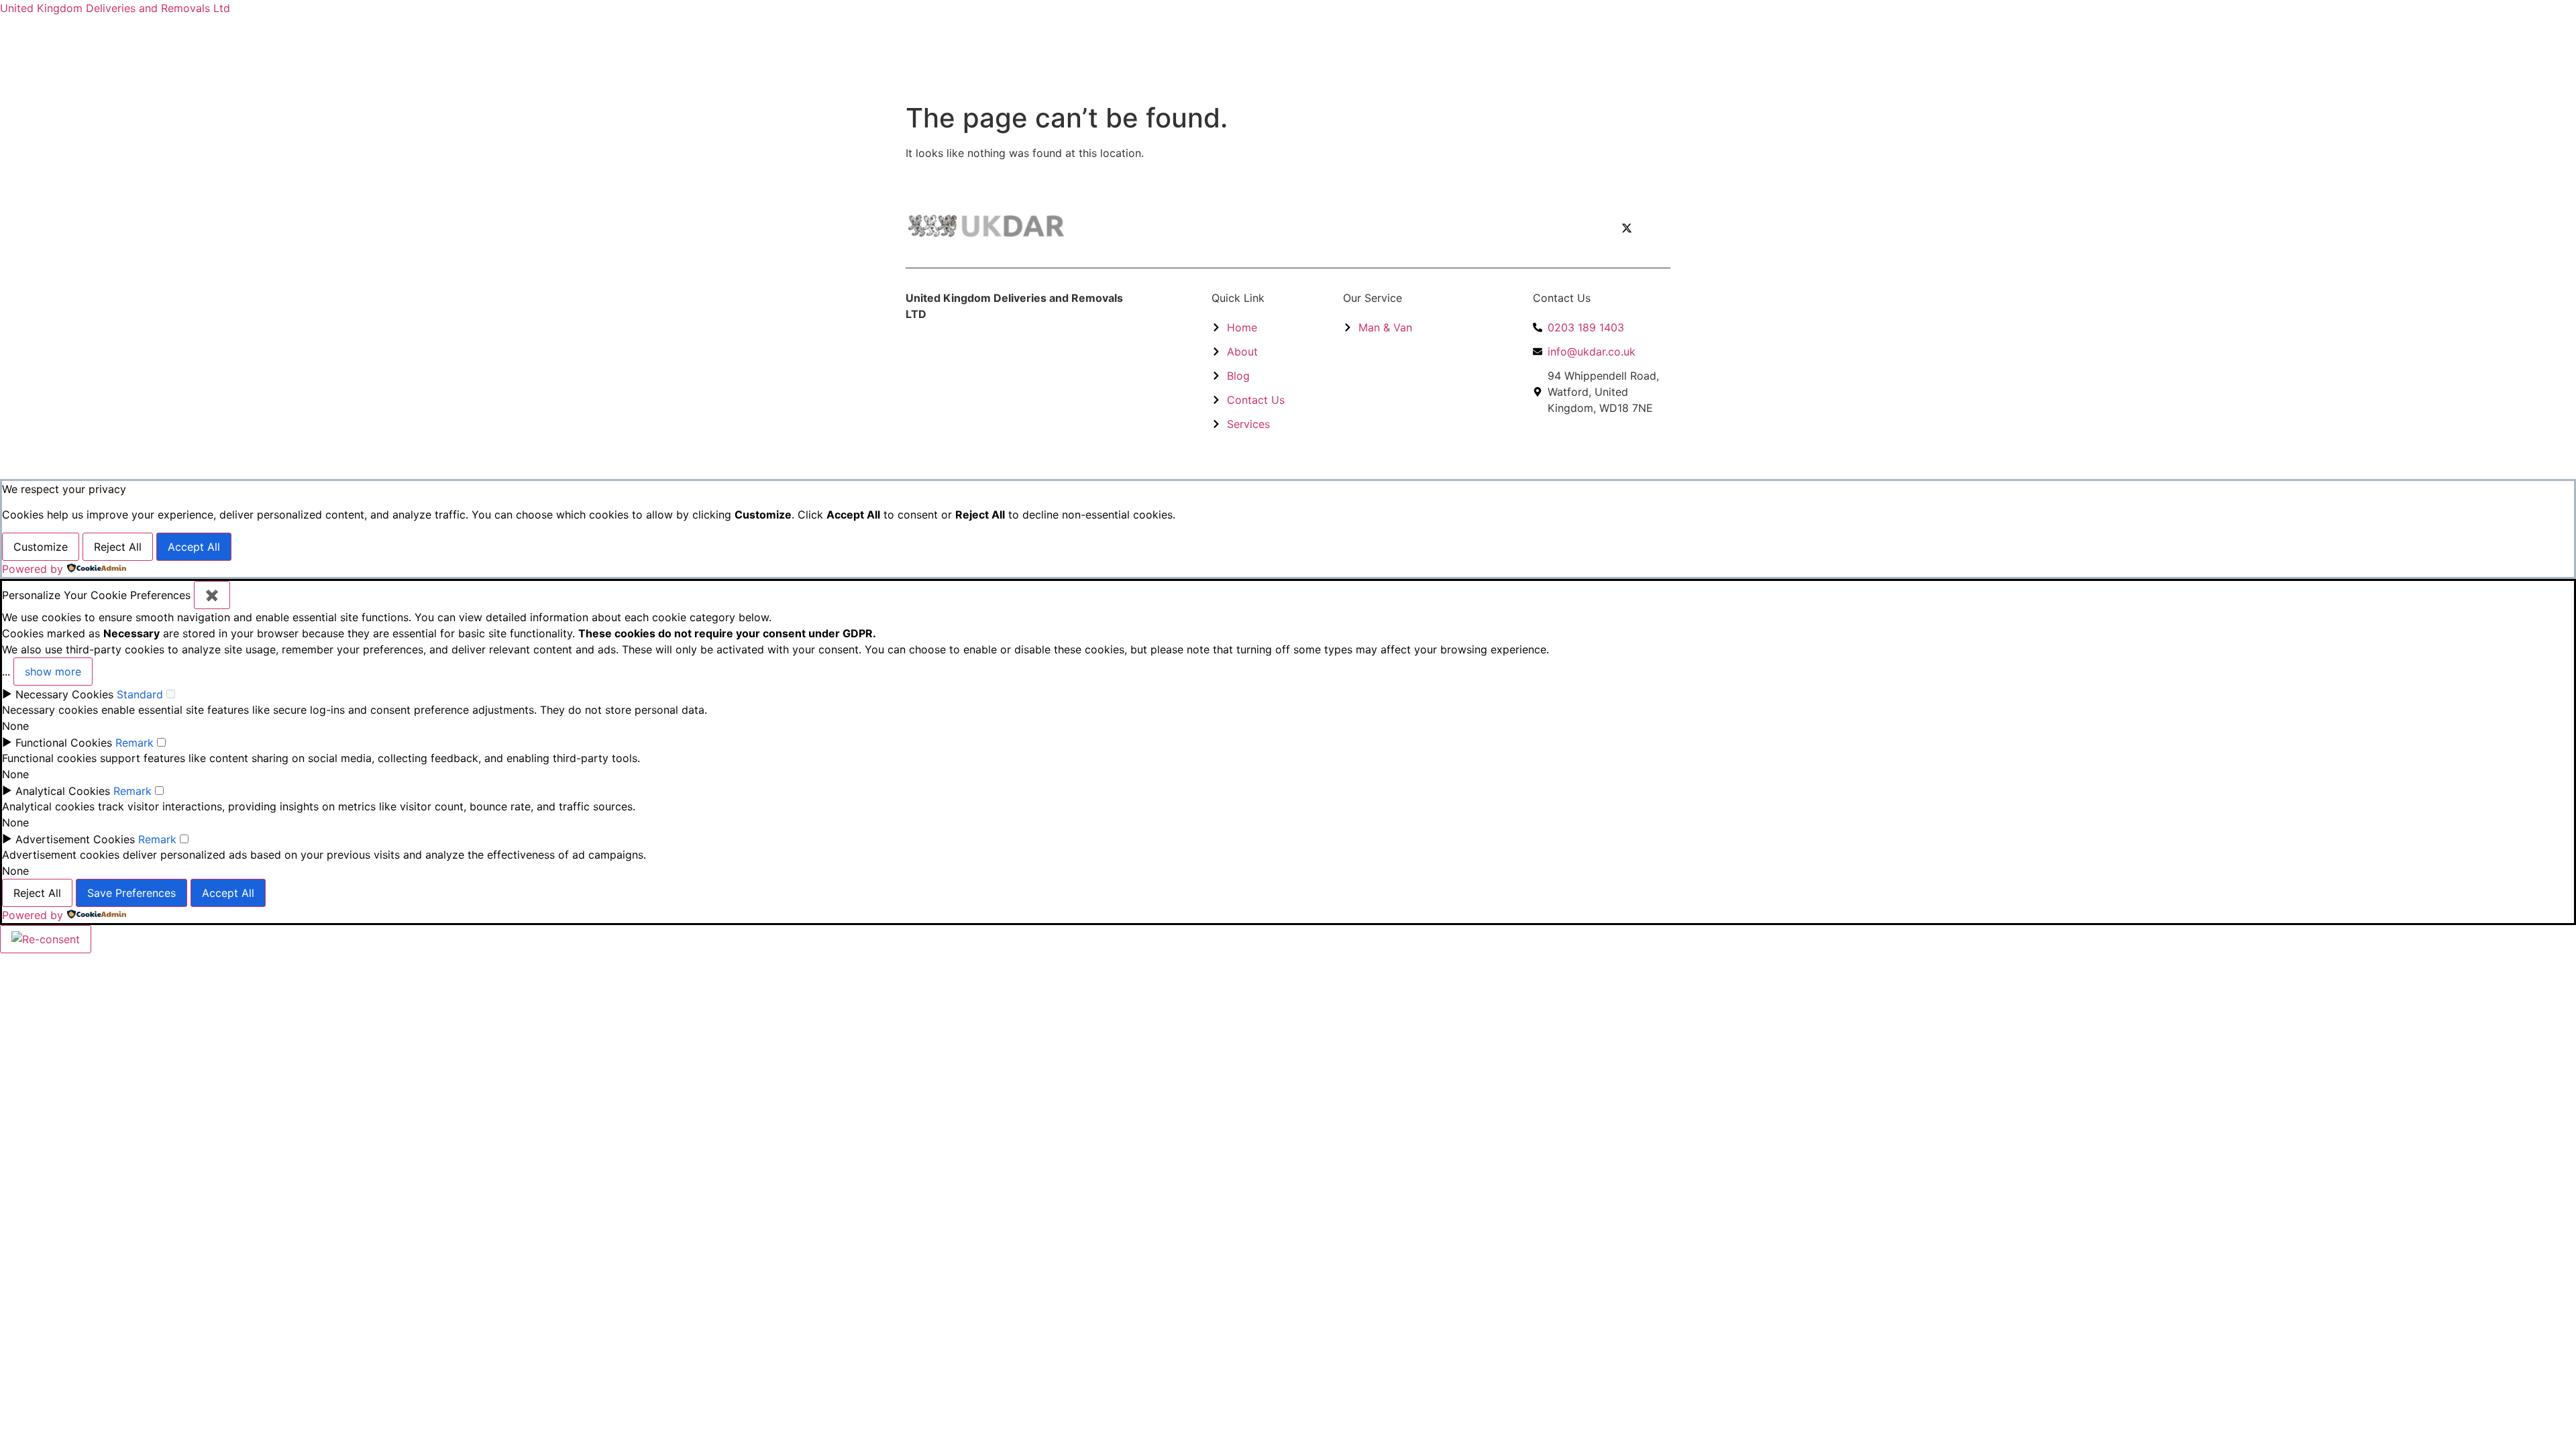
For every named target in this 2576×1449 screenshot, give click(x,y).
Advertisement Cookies (75, 839)
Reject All (118, 547)
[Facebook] (1597, 228)
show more (53, 672)
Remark (135, 743)
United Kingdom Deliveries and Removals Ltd (115, 8)
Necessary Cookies (64, 694)
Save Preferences (131, 893)
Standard (140, 694)
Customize (41, 547)
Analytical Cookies (63, 791)
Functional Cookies (64, 743)
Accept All (194, 547)
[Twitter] (1627, 228)
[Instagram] (1657, 228)
